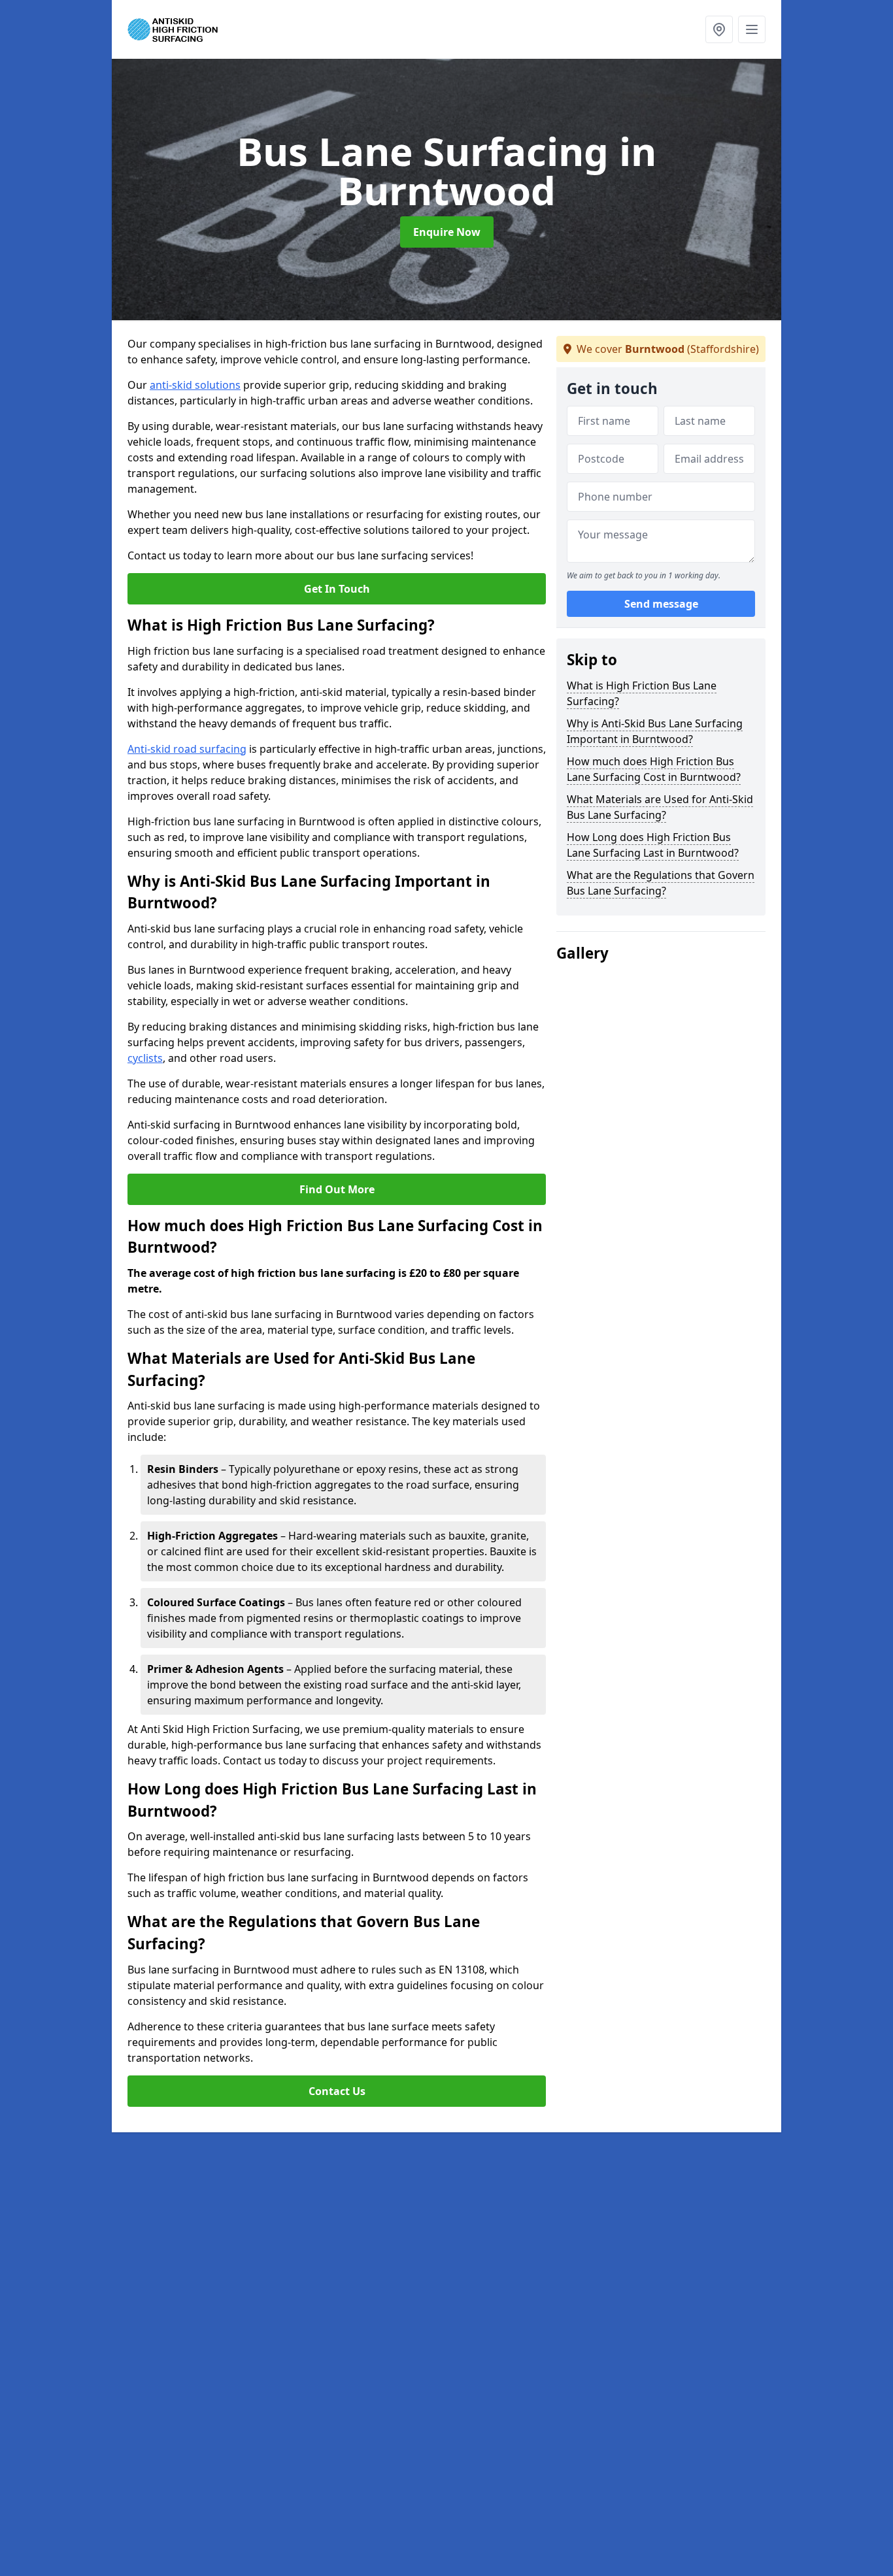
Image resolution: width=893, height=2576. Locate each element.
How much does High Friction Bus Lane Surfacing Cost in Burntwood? (654, 769)
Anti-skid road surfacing (187, 749)
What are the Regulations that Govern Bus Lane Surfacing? (661, 883)
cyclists (145, 1058)
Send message (661, 604)
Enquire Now (447, 232)
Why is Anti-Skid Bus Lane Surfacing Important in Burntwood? (655, 731)
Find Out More (337, 1189)
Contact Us (337, 2091)
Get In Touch (337, 589)
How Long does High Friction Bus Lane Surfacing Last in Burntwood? (653, 845)
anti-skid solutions (195, 385)
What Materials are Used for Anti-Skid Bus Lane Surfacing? (660, 807)
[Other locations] (719, 29)
